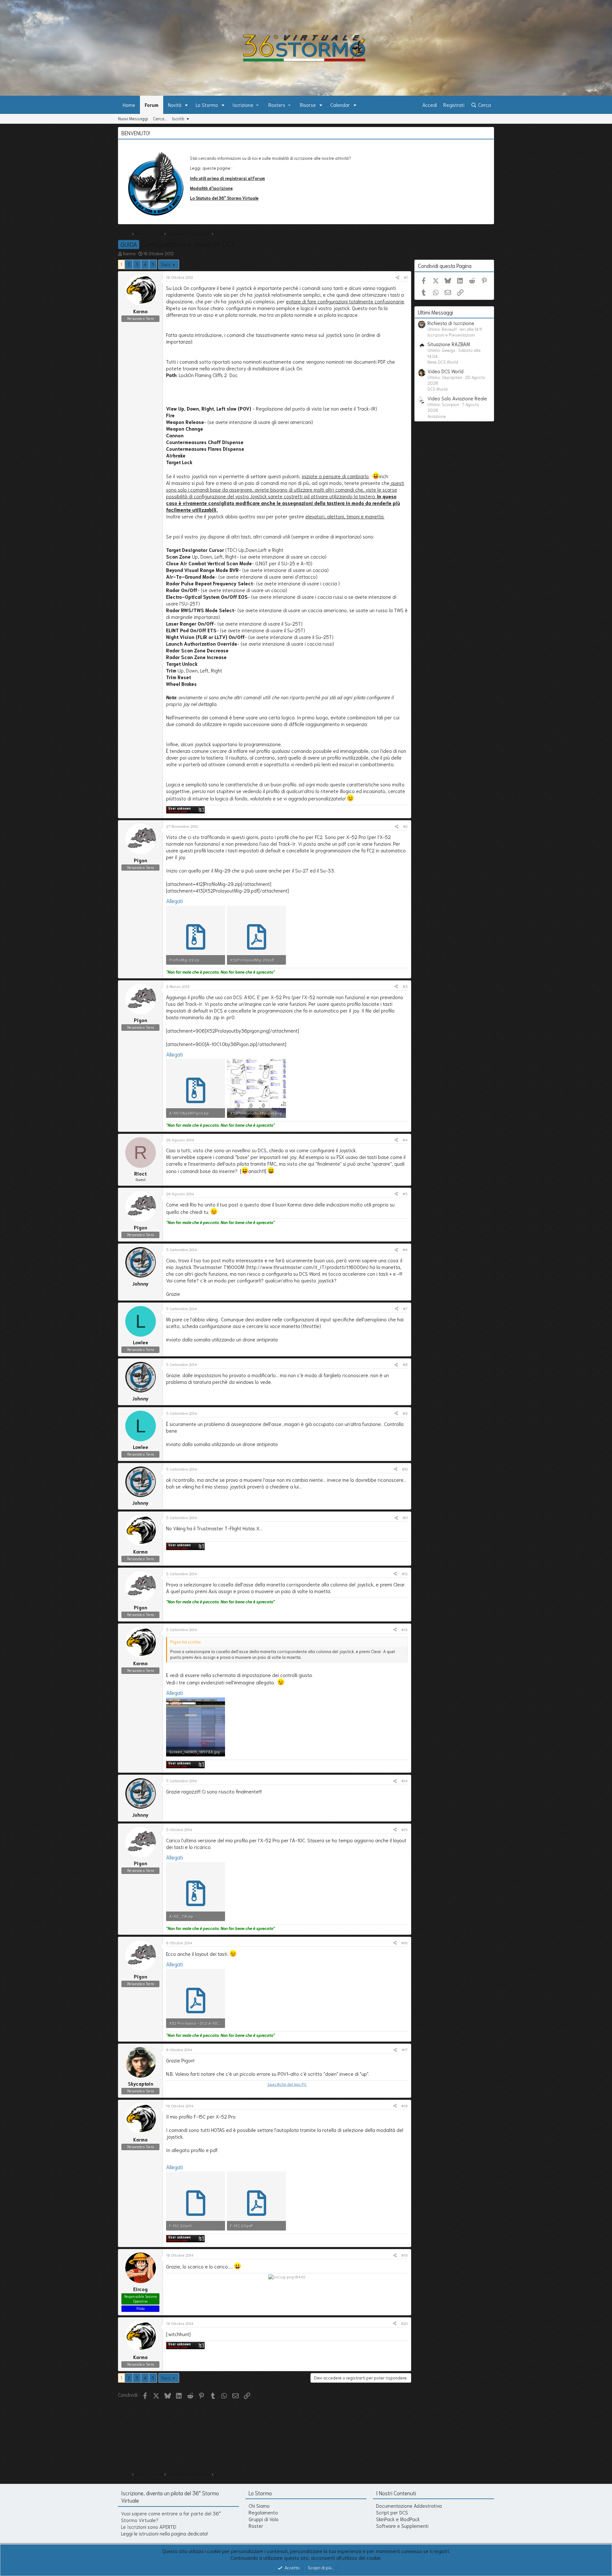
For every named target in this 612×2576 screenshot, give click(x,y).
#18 (404, 2106)
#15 (404, 1829)
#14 (404, 1781)
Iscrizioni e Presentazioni (451, 335)
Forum (152, 105)
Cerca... (160, 119)
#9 (405, 1413)
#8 (405, 1364)
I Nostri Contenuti (396, 2493)
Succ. (166, 264)
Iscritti (178, 119)
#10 (405, 1469)
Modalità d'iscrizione (211, 188)
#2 (405, 826)
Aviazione (437, 416)
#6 (405, 1249)
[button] (186, 105)
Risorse (308, 105)
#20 (404, 2323)
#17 (405, 2049)
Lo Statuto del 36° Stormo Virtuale (224, 198)
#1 (406, 277)
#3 (405, 986)
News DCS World (443, 362)
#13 (404, 1629)
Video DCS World (445, 371)
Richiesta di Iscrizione (451, 323)
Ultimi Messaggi (435, 312)
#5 (405, 1194)
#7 (405, 1308)
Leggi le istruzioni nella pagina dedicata (164, 2533)
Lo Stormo (207, 105)
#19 (404, 2255)
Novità (175, 105)
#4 (405, 1140)
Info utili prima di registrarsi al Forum (227, 178)
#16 (404, 1943)
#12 (405, 1574)
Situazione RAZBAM (449, 344)
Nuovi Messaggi (133, 119)
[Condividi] (397, 277)
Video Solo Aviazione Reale (457, 398)
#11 (405, 1517)
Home (129, 105)
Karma (129, 253)
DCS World (437, 389)
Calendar (340, 105)
